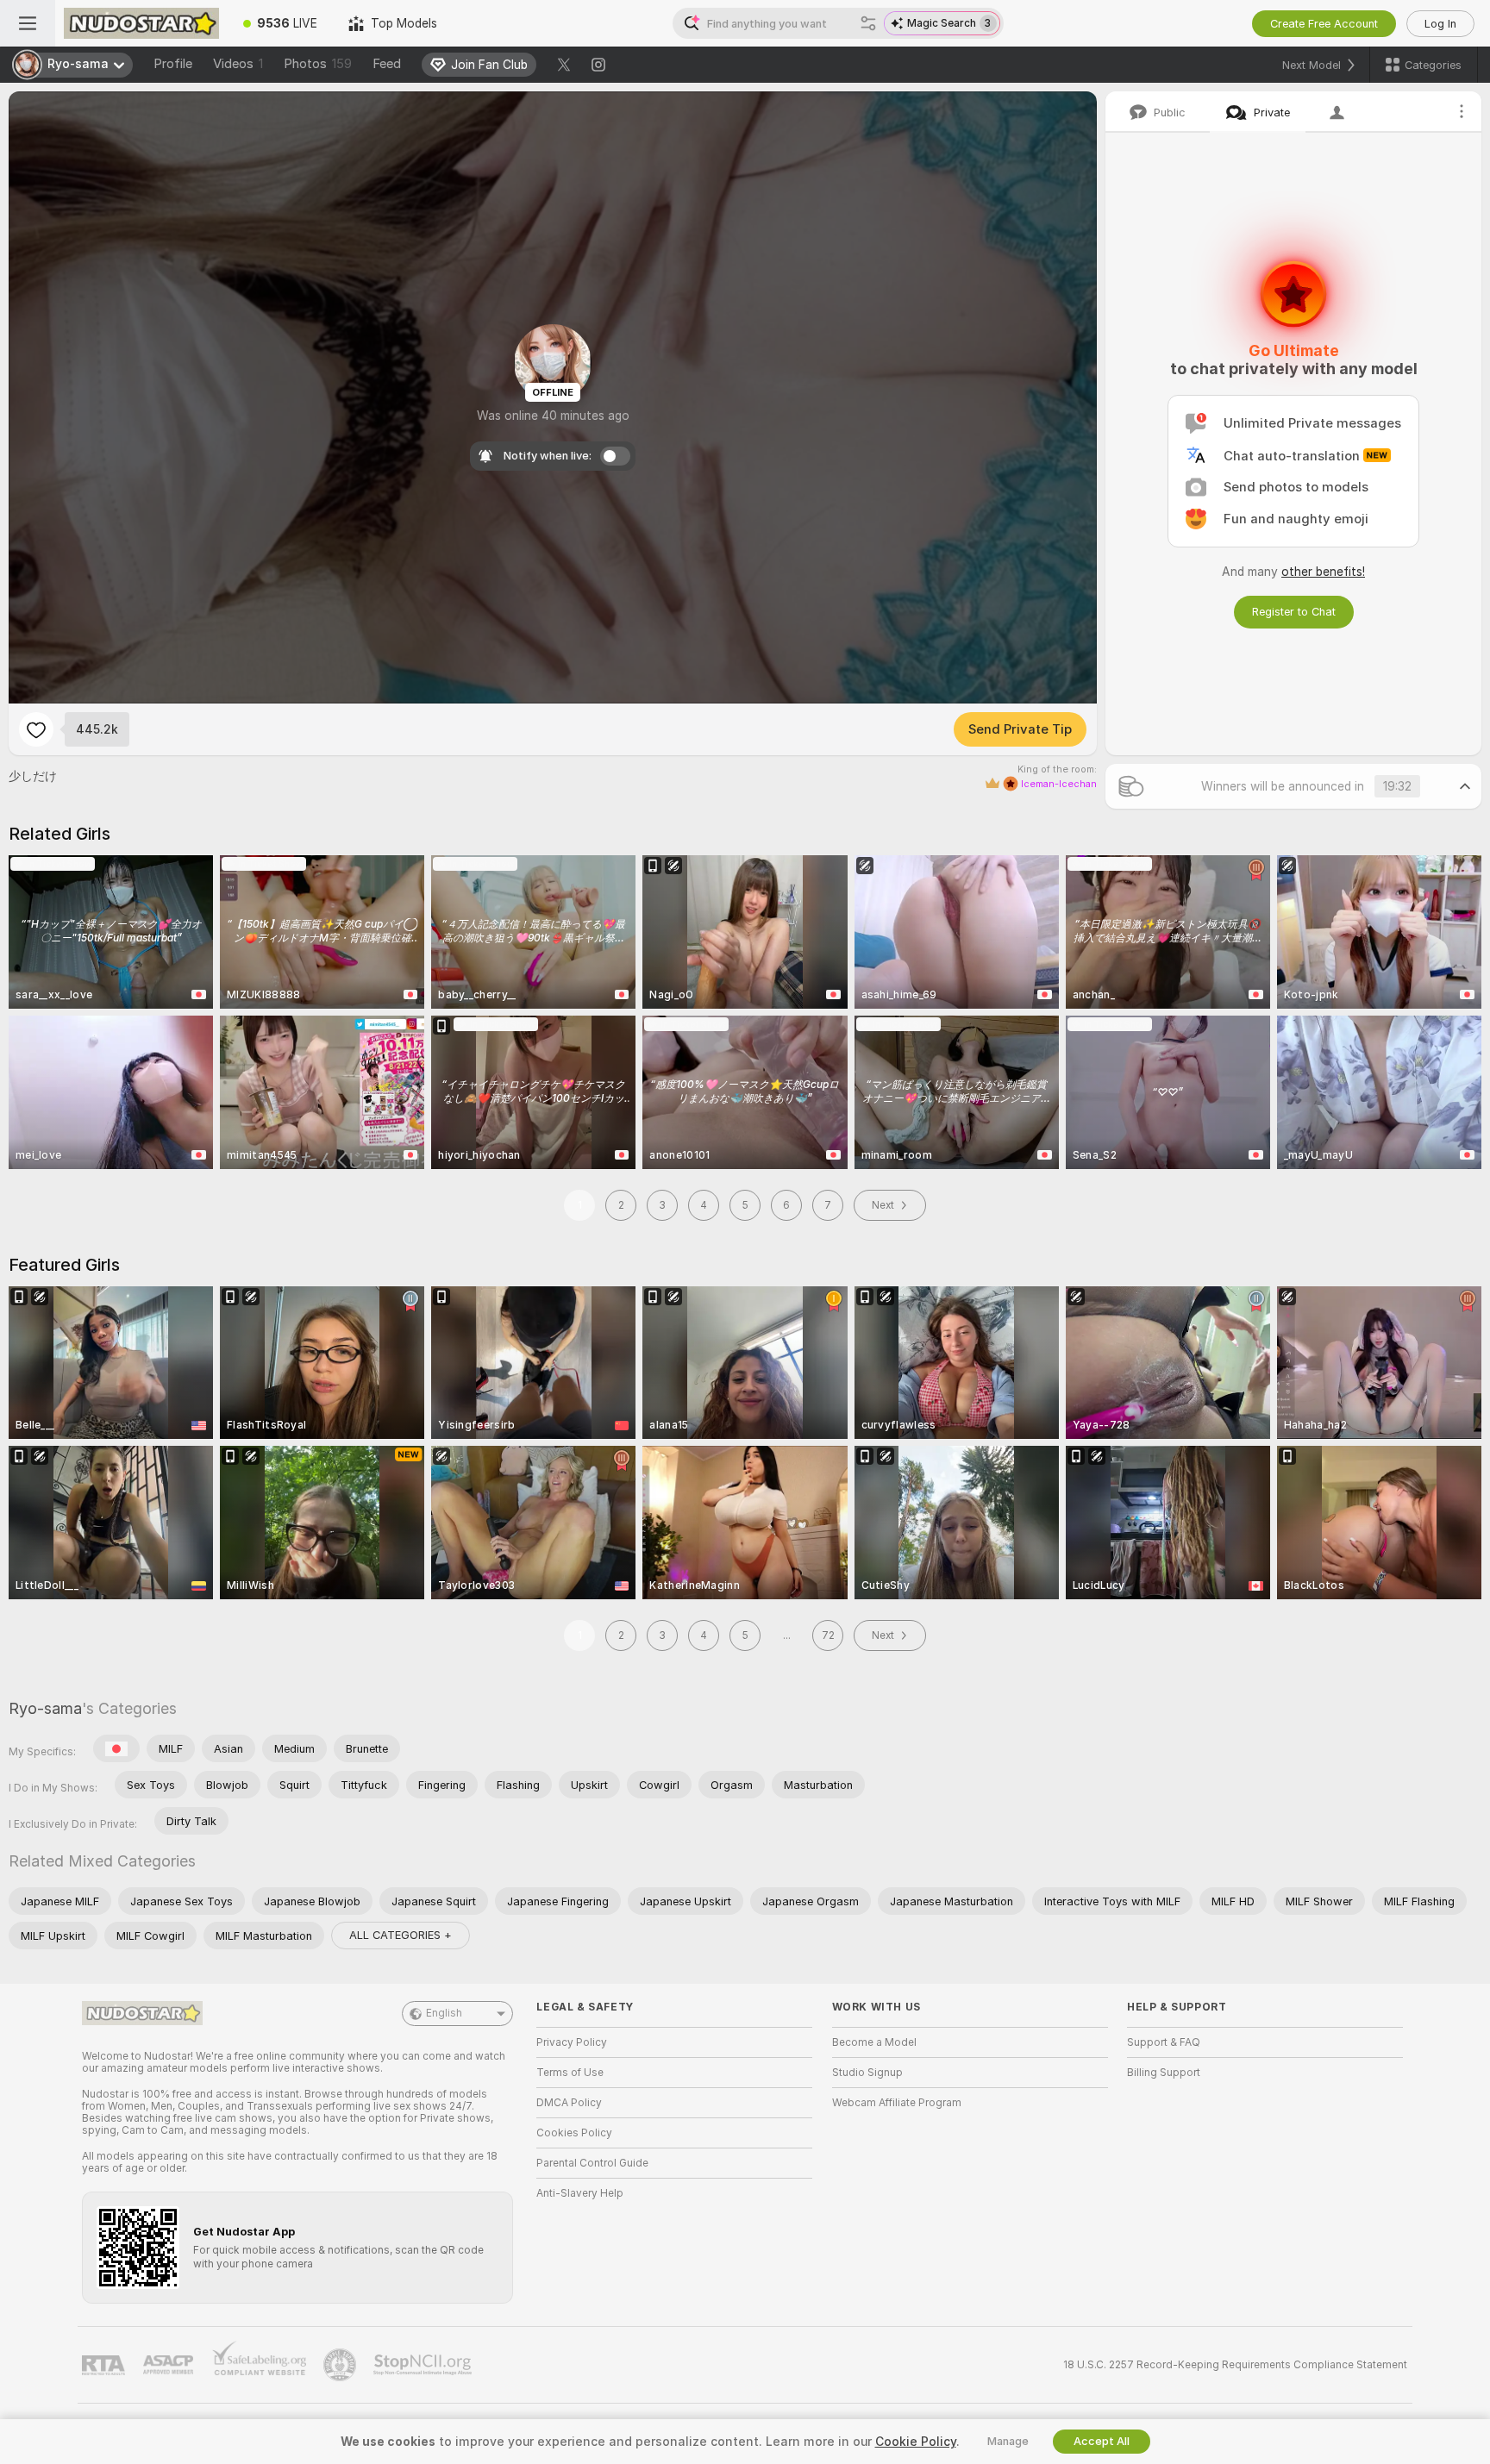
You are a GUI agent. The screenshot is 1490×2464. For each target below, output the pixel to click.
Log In (1440, 24)
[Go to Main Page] (141, 23)
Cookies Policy (574, 2133)
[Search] (868, 23)
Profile (173, 64)
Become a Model (874, 2042)
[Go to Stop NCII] (424, 2365)
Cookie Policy (916, 2442)
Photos (318, 64)
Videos (238, 64)
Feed (387, 64)
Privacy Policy (572, 2042)
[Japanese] (116, 1748)
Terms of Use (570, 2073)
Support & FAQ (1164, 2042)
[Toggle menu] (28, 23)
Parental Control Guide (592, 2163)
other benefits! (1323, 572)
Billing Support (1164, 2073)
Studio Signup (867, 2073)
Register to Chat (1294, 612)
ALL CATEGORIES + (401, 1935)
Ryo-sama (45, 1708)
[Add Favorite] (36, 729)
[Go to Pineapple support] (341, 2365)
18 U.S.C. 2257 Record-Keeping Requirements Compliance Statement (1235, 2365)
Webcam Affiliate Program (897, 2103)
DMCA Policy (569, 2103)
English (444, 2013)
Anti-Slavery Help (580, 2193)
